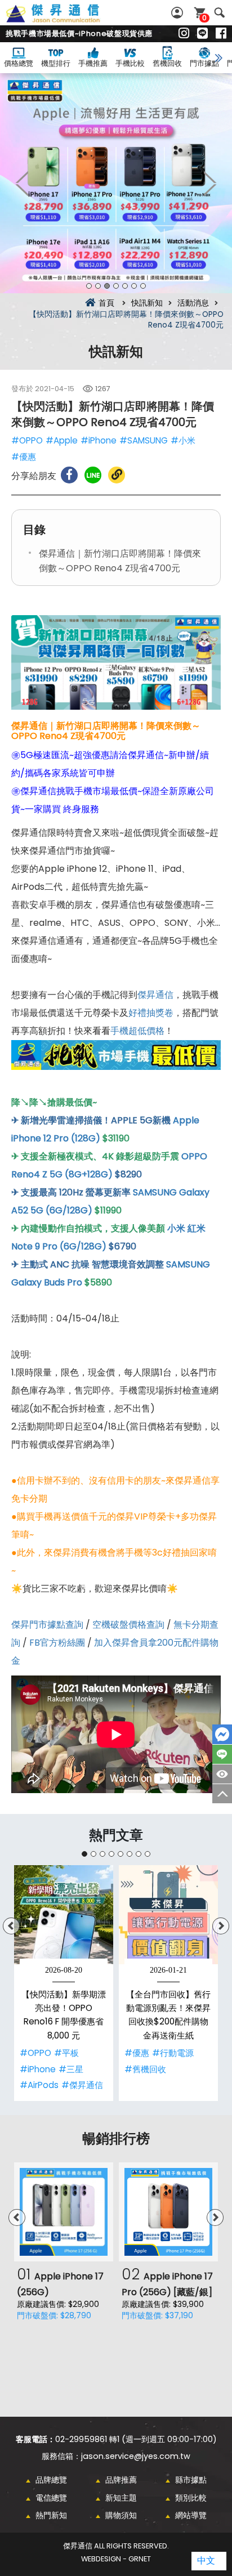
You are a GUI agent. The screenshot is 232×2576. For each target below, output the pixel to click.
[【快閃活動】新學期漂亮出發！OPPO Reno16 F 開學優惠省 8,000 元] (64, 1915)
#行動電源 (173, 2053)
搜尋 (219, 13)
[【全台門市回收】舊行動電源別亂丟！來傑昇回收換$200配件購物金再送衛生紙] (168, 1915)
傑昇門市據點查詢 (47, 1625)
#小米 (183, 440)
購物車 (204, 18)
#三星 (71, 2069)
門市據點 (204, 63)
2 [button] (98, 286)
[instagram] (184, 34)
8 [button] (148, 1854)
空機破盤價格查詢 (128, 1625)
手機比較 (130, 63)
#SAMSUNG (144, 440)
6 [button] (134, 286)
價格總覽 (19, 63)
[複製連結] (117, 475)
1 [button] (89, 286)
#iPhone (99, 440)
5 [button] (125, 286)
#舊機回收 (145, 2069)
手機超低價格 (137, 1031)
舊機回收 (167, 63)
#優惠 (24, 457)
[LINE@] (202, 34)
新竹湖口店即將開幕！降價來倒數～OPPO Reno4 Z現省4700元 (65, 20)
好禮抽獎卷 (151, 1013)
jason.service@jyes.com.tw (136, 2456)
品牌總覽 (51, 2480)
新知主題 (121, 2498)
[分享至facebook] (69, 475)
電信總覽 (51, 2498)
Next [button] (209, 183)
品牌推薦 (121, 2480)
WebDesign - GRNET (116, 2559)
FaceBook (222, 1734)
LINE (222, 1754)
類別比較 (191, 2498)
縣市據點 (191, 2480)
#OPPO (27, 440)
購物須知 (121, 2515)
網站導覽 (191, 2515)
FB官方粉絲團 (57, 1643)
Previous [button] (23, 183)
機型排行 (56, 63)
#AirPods (39, 2085)
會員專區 (179, 13)
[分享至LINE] (93, 475)
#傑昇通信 (82, 2085)
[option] (116, 183)
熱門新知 (51, 2515)
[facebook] (221, 34)
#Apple (62, 440)
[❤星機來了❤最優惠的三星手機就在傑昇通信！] (116, 183)
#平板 (66, 2053)
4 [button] (116, 286)
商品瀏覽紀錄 (222, 1774)
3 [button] (107, 286)
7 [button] (143, 286)
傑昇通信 (155, 995)
